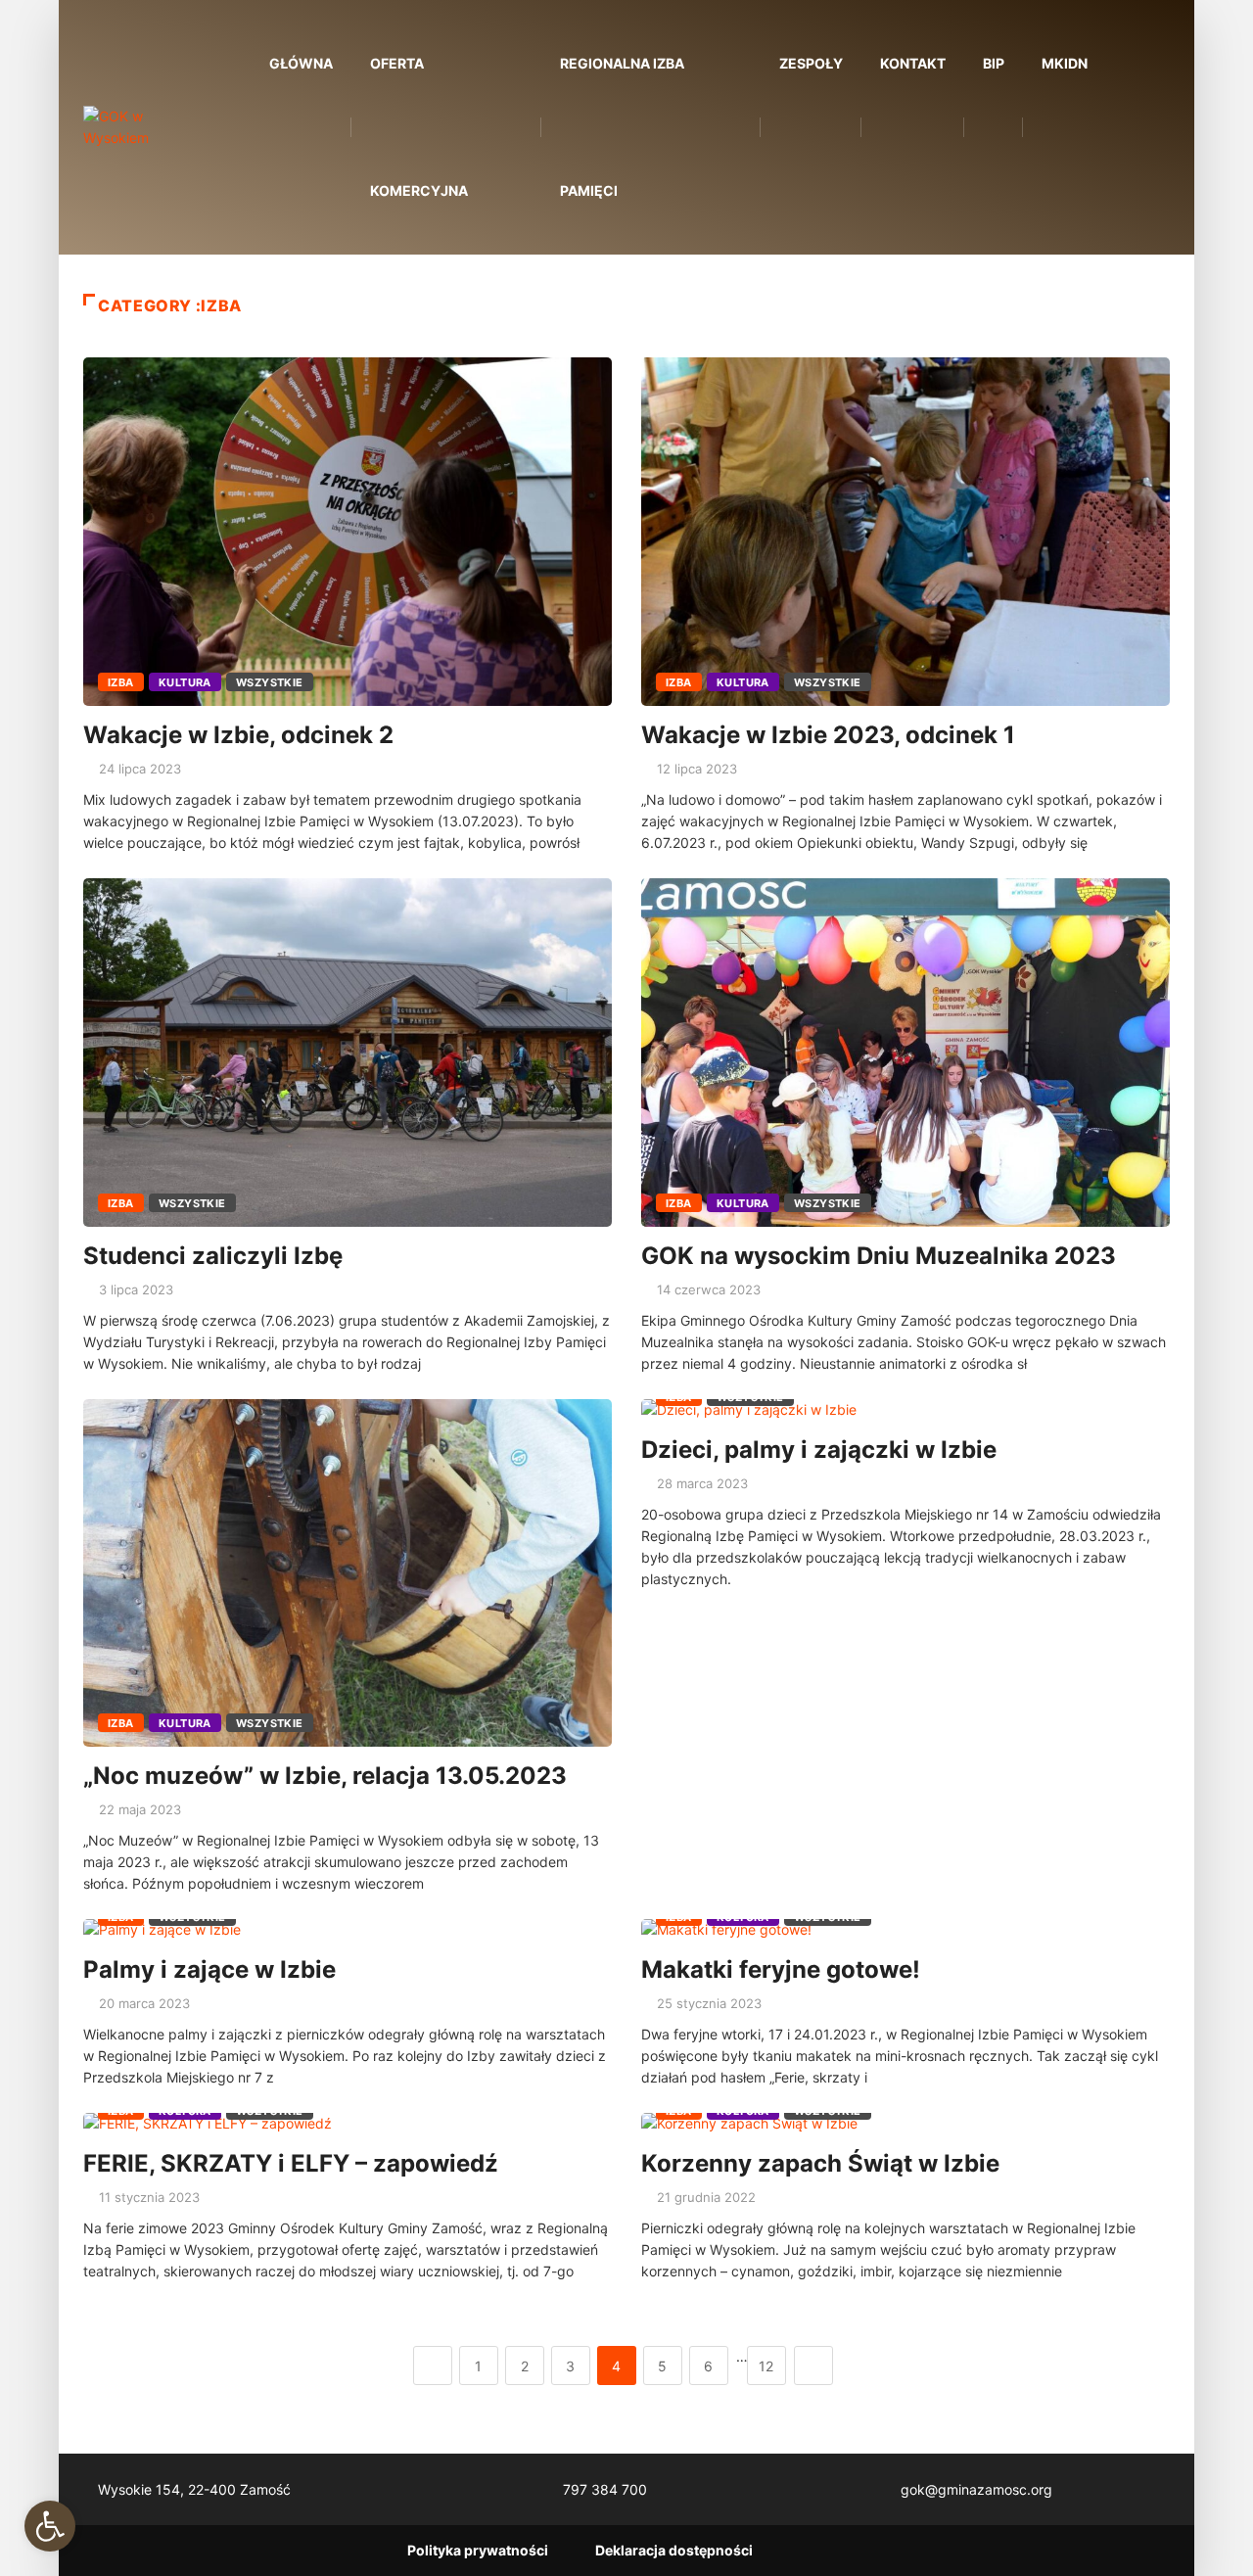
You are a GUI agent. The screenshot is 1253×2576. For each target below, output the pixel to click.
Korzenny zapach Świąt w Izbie (820, 2163)
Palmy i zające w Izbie (209, 1969)
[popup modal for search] (1138, 128)
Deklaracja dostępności (674, 2550)
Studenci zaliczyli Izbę (213, 1256)
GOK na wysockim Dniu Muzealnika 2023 (879, 1256)
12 (766, 2366)
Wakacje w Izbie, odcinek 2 (238, 735)
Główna (301, 63)
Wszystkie (270, 682)
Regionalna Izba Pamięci (622, 127)
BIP (994, 63)
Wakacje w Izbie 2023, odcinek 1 (828, 735)
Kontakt (913, 63)
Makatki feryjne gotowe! (781, 1969)
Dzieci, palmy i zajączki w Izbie (819, 1450)
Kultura (185, 682)
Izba (121, 682)
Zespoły (811, 63)
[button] (50, 2526)
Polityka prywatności (478, 2550)
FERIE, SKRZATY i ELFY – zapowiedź (291, 2163)
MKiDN (1065, 63)
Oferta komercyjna (419, 127)
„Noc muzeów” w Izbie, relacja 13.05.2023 (325, 1776)
